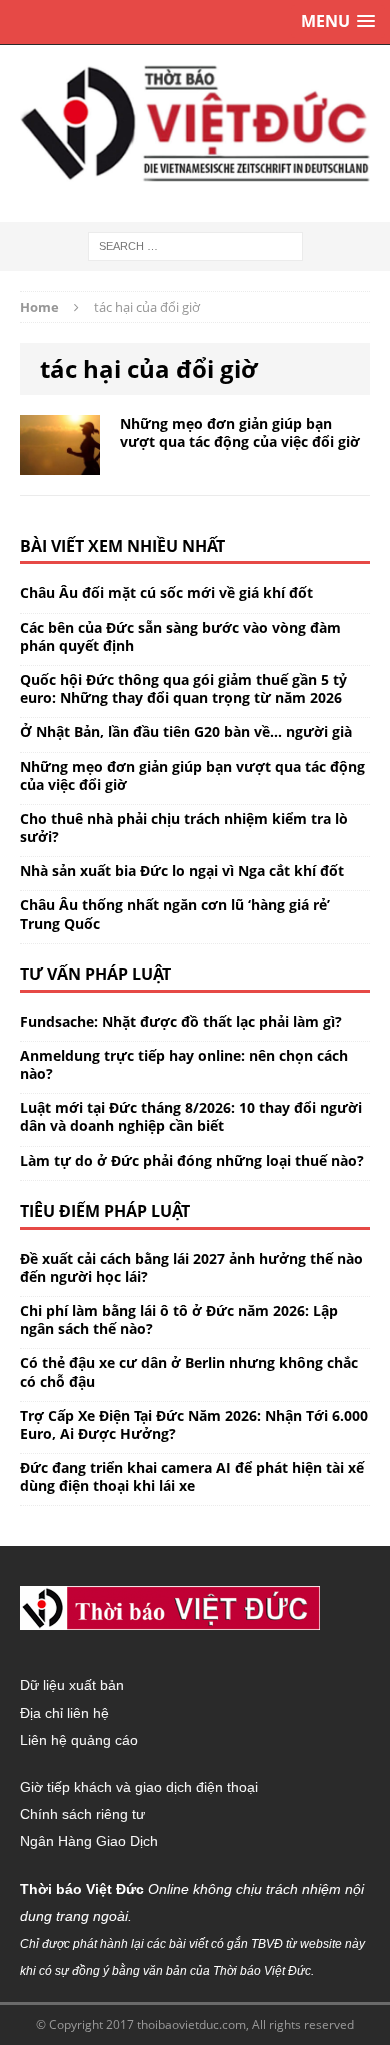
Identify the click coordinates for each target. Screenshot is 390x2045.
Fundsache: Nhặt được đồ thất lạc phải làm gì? (181, 1021)
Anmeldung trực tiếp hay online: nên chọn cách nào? (184, 1064)
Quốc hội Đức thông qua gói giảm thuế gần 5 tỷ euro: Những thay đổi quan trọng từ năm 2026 (183, 688)
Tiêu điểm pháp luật (105, 1211)
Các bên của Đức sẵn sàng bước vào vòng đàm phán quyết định (180, 636)
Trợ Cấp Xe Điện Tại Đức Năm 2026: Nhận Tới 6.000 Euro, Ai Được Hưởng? (194, 1424)
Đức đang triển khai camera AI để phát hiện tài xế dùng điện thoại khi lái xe (192, 1476)
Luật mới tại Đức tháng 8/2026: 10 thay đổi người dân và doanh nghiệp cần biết (191, 1116)
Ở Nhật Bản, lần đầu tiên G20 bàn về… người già (186, 731)
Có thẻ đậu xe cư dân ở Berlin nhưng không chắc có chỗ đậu (189, 1371)
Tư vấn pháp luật (95, 974)
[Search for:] (195, 244)
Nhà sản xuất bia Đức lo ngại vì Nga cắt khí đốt (182, 870)
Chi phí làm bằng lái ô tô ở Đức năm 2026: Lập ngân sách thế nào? (179, 1319)
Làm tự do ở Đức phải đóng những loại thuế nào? (192, 1160)
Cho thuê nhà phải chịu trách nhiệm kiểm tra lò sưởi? (184, 827)
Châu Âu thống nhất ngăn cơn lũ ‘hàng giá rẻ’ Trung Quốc (175, 913)
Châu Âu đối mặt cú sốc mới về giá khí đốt (166, 592)
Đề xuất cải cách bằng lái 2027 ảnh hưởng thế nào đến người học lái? (191, 1267)
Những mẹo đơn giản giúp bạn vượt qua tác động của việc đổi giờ (240, 432)
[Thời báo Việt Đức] (195, 123)
